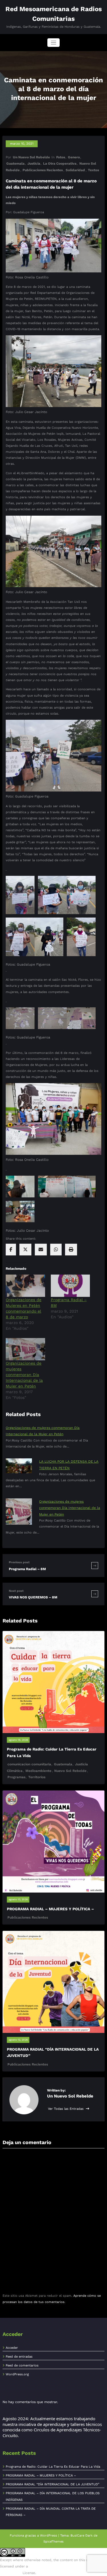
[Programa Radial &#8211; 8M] (70, 1286)
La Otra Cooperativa (60, 164)
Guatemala (15, 164)
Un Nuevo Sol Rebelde (31, 157)
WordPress (49, 2536)
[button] (20, 895)
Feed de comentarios (22, 2365)
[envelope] (41, 1250)
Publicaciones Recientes (43, 170)
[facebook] (11, 1250)
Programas (16, 1777)
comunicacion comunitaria (29, 1764)
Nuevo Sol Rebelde (70, 1771)
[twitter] (25, 1250)
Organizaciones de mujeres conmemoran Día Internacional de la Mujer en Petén (24, 1375)
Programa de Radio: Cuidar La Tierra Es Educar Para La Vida (53, 2467)
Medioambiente (38, 1771)
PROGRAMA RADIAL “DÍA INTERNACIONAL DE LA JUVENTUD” (53, 2484)
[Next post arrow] (95, 1594)
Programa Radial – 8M (27, 1569)
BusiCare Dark (81, 2536)
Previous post (19, 1562)
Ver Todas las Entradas (66, 2109)
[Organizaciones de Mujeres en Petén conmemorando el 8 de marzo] (25, 1286)
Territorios (37, 1777)
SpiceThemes (53, 2542)
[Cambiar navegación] (53, 43)
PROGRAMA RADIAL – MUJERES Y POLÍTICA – (50, 1909)
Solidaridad (75, 170)
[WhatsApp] (56, 1250)
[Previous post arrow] (95, 1565)
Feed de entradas (19, 2357)
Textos (93, 170)
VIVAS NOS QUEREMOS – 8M (33, 1597)
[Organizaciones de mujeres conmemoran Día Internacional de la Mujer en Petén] (25, 1349)
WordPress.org (17, 2374)
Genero (74, 157)
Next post (16, 1591)
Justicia (34, 164)
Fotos (61, 157)
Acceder (12, 2348)
